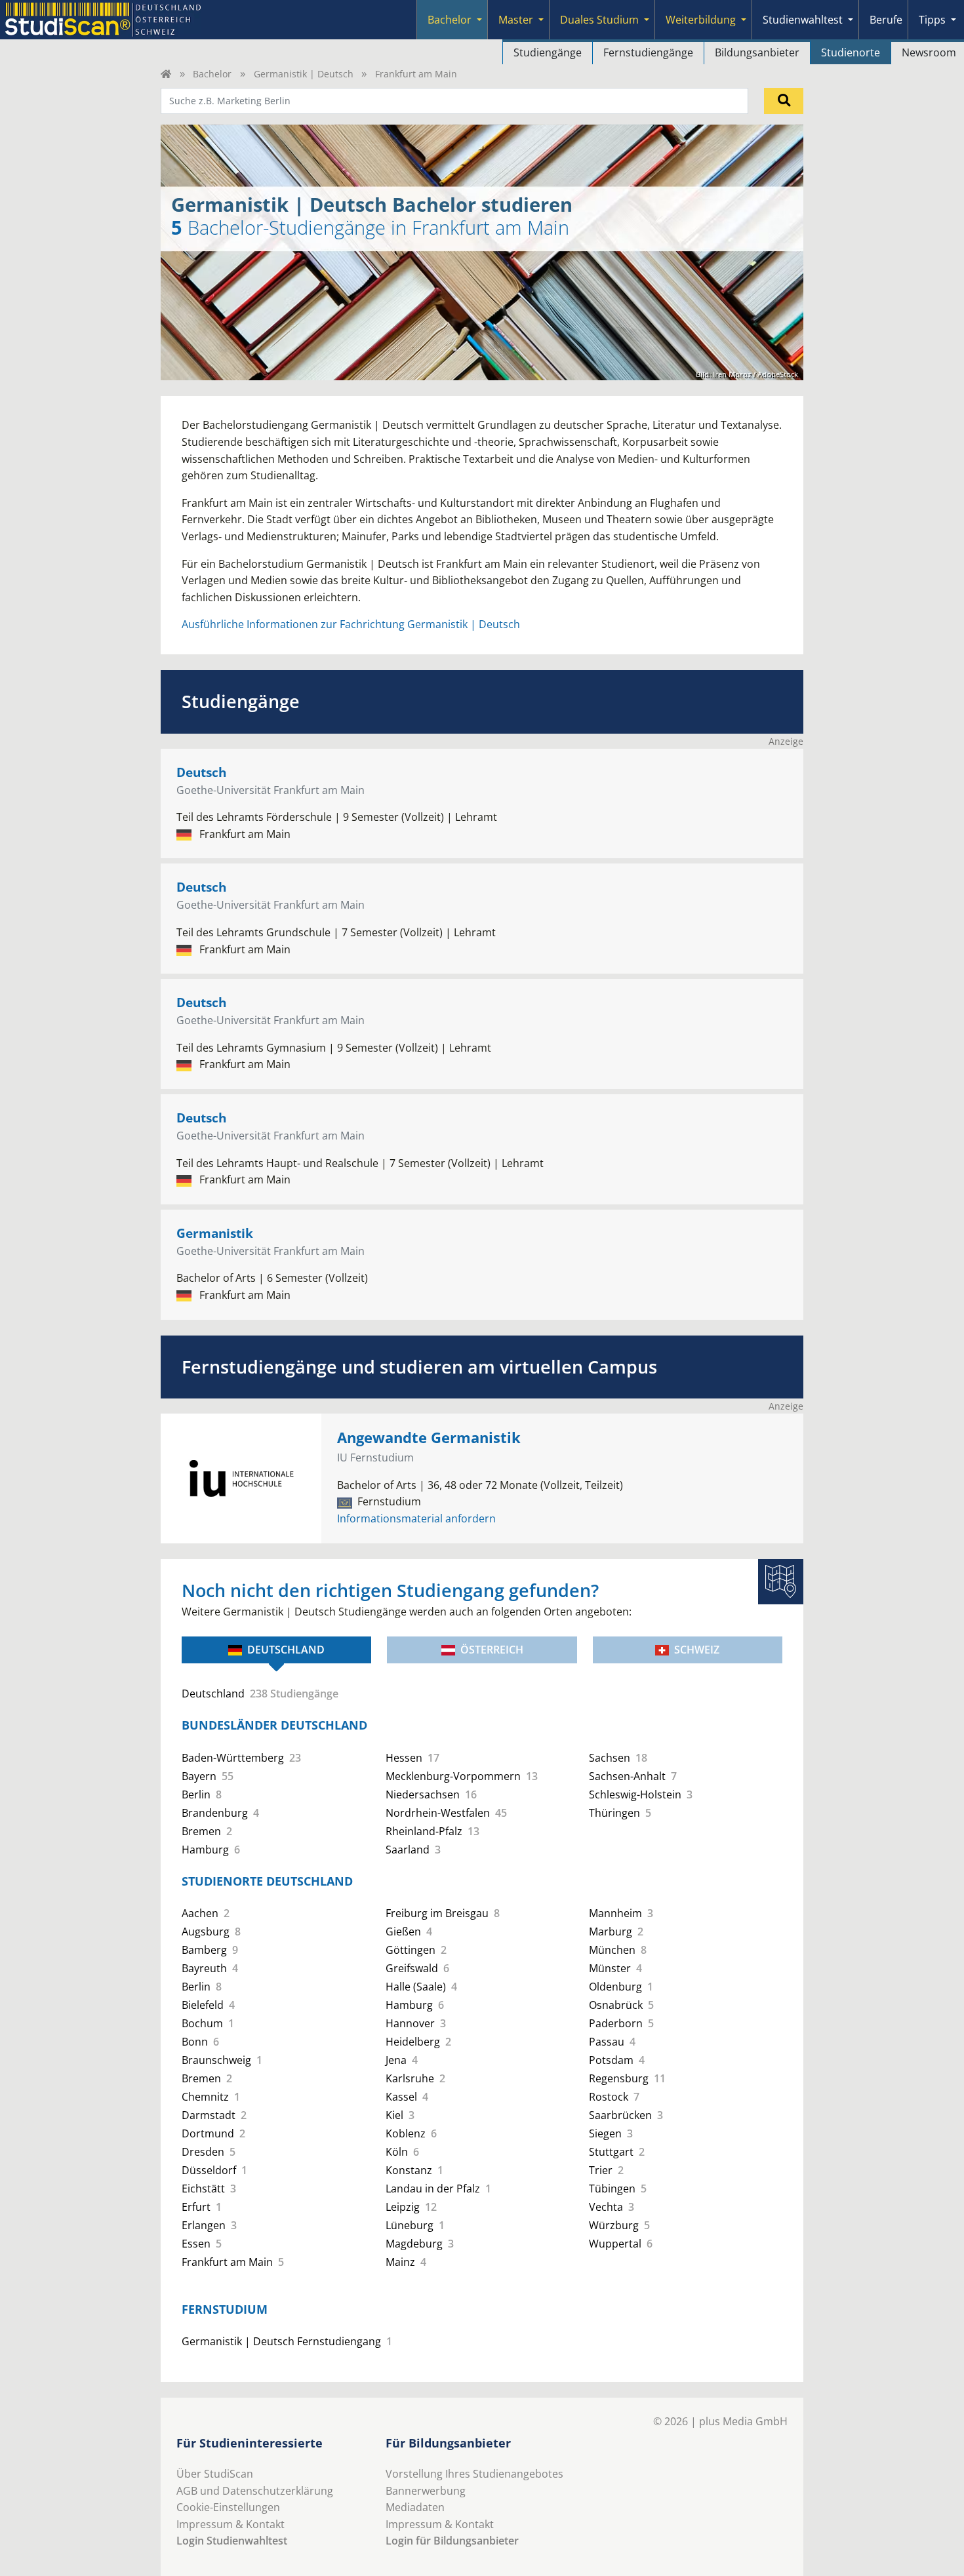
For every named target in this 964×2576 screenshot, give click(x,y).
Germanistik (215, 1233)
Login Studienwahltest (232, 2541)
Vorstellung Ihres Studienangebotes (474, 2474)
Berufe (886, 20)
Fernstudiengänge (648, 52)
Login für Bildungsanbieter (452, 2541)
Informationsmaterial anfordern (416, 1518)
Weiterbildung (701, 20)
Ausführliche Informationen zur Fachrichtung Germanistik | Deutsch (351, 624)
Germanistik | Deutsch (304, 74)
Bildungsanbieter (757, 52)
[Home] (166, 74)
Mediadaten (415, 2507)
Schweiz (697, 1650)
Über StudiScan (215, 2474)
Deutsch (201, 772)
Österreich (492, 1650)
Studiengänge (548, 52)
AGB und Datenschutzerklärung (255, 2491)
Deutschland (286, 1650)
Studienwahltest (803, 20)
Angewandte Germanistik (429, 1437)
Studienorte (851, 52)
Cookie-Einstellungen (228, 2507)
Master (516, 20)
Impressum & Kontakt (231, 2524)
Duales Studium (599, 20)
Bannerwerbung (426, 2491)
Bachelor (450, 20)
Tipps (932, 20)
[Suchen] (784, 101)
